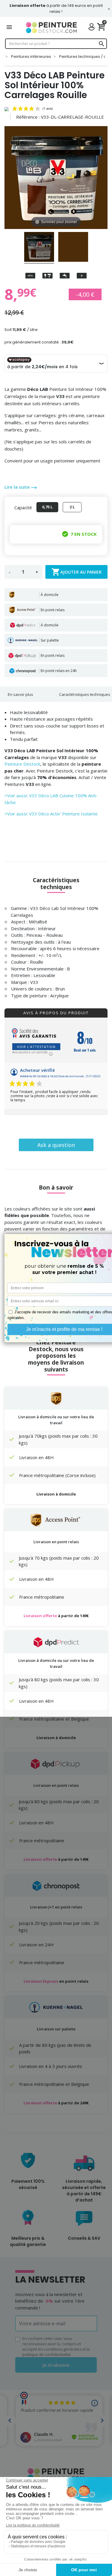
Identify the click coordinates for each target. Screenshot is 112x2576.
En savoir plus (20, 694)
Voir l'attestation (36, 1047)
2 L (72, 507)
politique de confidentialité (46, 2354)
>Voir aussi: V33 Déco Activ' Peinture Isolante (51, 814)
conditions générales (63, 2349)
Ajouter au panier (76, 572)
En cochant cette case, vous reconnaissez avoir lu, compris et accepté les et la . (56, 2346)
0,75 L (47, 507)
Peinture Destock (22, 764)
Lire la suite (18, 487)
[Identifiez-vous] (93, 28)
